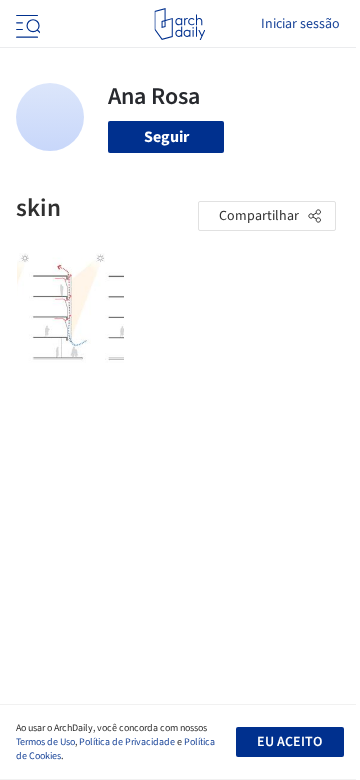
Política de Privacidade (127, 742)
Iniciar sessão (300, 24)
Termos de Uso (45, 742)
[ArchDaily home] (179, 24)
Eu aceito (289, 742)
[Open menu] (26, 24)
